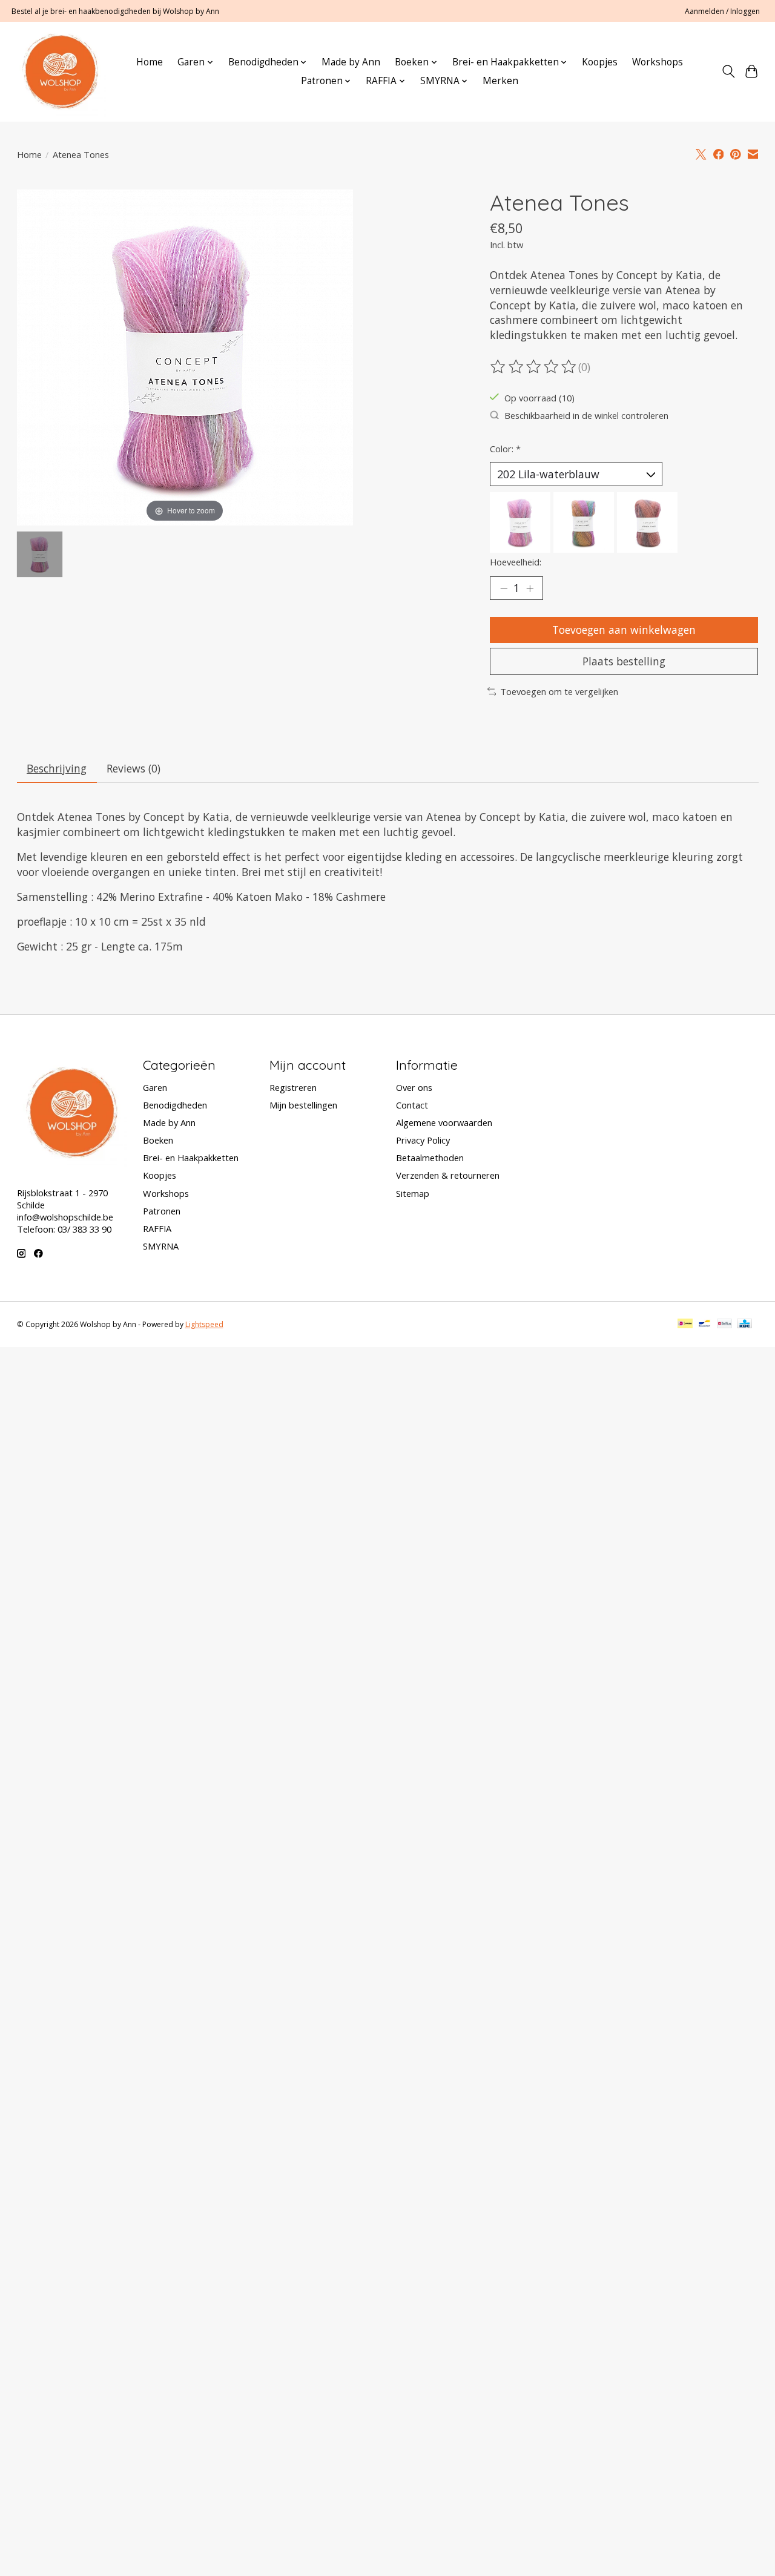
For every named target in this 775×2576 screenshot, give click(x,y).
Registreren (293, 1087)
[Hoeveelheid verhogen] (530, 588)
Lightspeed (204, 1324)
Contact (412, 1105)
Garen (155, 1087)
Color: (505, 449)
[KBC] (744, 1325)
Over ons (414, 1087)
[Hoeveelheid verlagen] (504, 588)
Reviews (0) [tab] (134, 768)
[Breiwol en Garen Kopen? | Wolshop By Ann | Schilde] (60, 71)
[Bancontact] (704, 1325)
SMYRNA (161, 1246)
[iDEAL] (685, 1325)
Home (150, 62)
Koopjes (600, 62)
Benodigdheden (175, 1105)
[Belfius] (724, 1325)
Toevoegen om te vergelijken (559, 691)
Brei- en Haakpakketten (191, 1158)
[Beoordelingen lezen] (534, 367)
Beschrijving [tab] (57, 768)
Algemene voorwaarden (444, 1122)
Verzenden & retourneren (448, 1175)
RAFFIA (157, 1228)
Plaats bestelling (624, 661)
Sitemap (413, 1193)
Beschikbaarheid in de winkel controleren (586, 415)
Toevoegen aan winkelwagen (624, 630)
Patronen (162, 1211)
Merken (500, 81)
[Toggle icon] (728, 71)
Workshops (658, 62)
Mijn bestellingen (303, 1105)
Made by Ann (351, 62)
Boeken (158, 1140)
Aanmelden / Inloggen (722, 11)
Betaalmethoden (430, 1158)
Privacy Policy (423, 1140)
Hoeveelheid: (516, 562)
